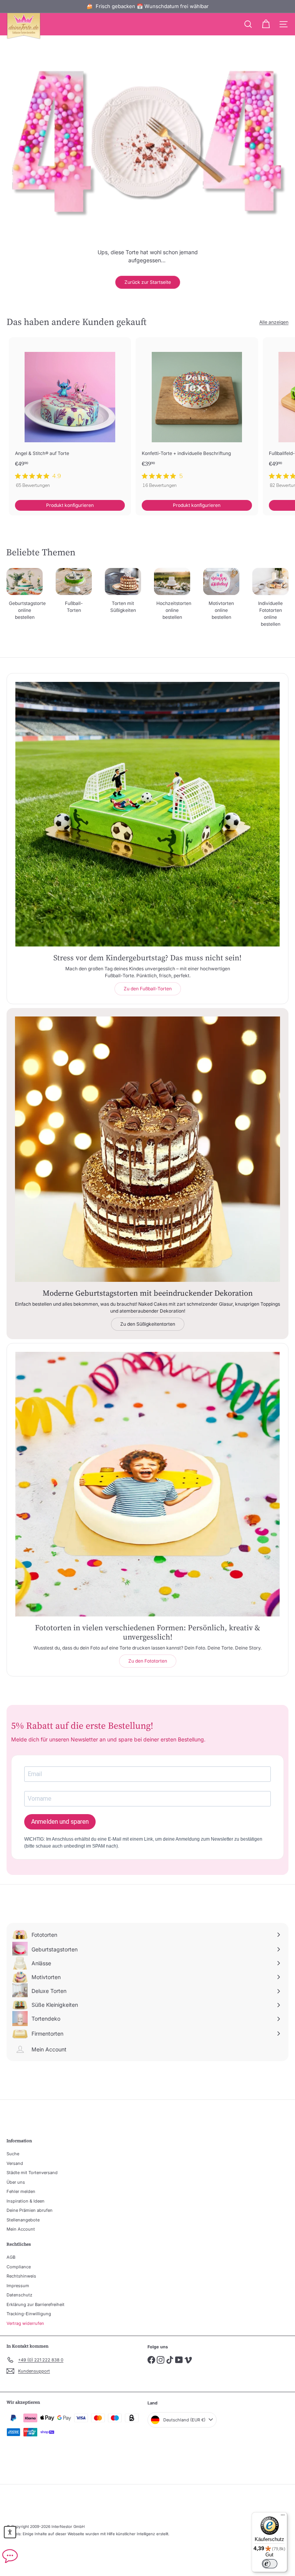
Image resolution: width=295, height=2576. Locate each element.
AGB (11, 2257)
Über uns (16, 2182)
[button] (10, 2532)
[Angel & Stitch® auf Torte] (70, 415)
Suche (13, 2154)
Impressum (18, 2286)
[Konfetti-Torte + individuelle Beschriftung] (197, 415)
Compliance (19, 2267)
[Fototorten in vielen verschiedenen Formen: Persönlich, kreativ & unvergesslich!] (147, 1484)
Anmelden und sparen (60, 1822)
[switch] (270, 2564)
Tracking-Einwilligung (29, 2314)
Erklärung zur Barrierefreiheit (36, 2304)
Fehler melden (21, 2191)
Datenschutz (19, 2295)
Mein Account (21, 2229)
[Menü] (283, 2517)
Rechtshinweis (21, 2276)
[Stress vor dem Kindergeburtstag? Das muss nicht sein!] (147, 814)
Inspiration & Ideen (26, 2201)
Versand (15, 2163)
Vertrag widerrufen (25, 2323)
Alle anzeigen (274, 322)
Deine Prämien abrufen (30, 2210)
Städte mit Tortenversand (32, 2173)
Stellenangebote (23, 2220)
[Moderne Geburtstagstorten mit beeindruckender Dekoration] (147, 1149)
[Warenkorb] (266, 24)
